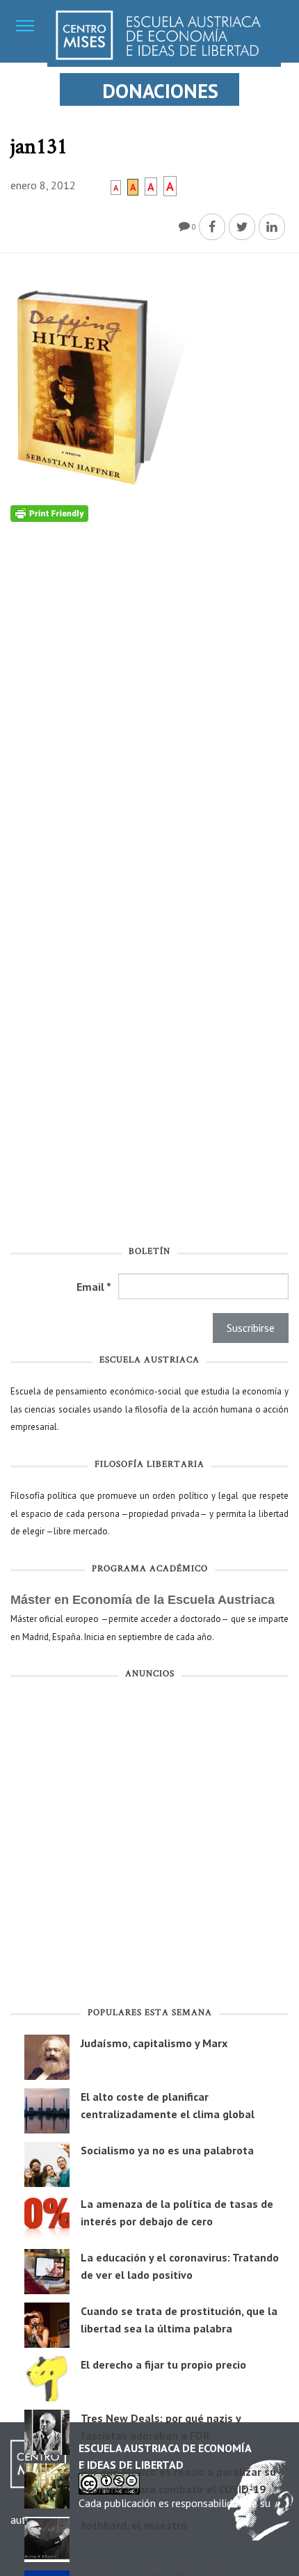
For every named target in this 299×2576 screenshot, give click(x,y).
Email (94, 1287)
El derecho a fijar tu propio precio (163, 2364)
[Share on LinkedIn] (272, 227)
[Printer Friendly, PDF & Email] (49, 513)
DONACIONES (160, 91)
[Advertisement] (149, 1845)
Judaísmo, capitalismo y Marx (154, 2043)
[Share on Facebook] (212, 227)
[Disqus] (149, 696)
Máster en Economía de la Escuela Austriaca (143, 1600)
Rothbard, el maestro (134, 2525)
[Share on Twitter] (242, 227)
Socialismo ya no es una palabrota (167, 2150)
